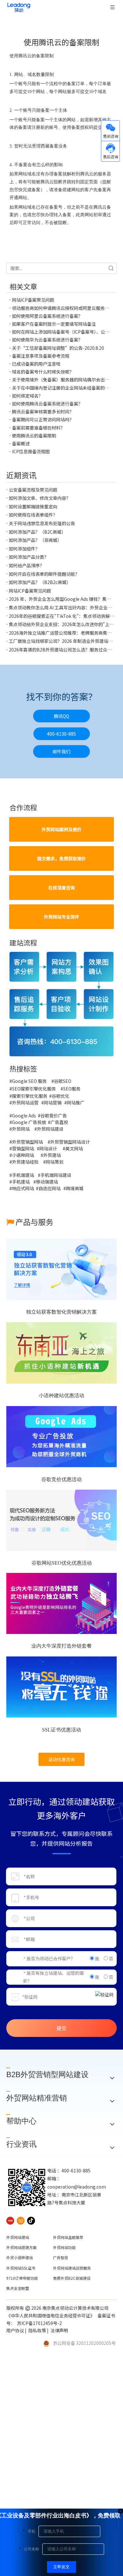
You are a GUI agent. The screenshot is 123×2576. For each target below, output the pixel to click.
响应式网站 (23, 1188)
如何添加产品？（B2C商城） (37, 532)
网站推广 (76, 1103)
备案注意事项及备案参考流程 (41, 356)
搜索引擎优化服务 (30, 1096)
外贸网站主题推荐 (68, 2237)
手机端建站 (23, 1175)
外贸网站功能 (64, 2247)
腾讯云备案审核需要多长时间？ (43, 412)
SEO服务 (72, 1089)
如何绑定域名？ (27, 396)
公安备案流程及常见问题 (33, 490)
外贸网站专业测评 (61, 917)
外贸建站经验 (25, 1162)
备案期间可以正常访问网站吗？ (43, 419)
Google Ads (24, 1115)
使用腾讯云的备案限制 (34, 436)
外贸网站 (21, 1129)
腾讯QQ (61, 716)
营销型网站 (23, 1148)
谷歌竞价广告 (54, 1115)
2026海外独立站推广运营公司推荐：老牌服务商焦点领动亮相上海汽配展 (61, 633)
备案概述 (21, 443)
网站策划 (56, 1162)
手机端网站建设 (56, 1175)
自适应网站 (50, 1188)
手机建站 (21, 1182)
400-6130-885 (61, 734)
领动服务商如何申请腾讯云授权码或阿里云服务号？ (61, 308)
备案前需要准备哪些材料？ (38, 428)
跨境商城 (75, 1188)
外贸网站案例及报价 (61, 829)
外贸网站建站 (18, 2237)
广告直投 (59, 1122)
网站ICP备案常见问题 (33, 300)
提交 (61, 2028)
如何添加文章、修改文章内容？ (40, 498)
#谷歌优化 (59, 1096)
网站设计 (48, 1148)
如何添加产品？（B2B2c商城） (40, 582)
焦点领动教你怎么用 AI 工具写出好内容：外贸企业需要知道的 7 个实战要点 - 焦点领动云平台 (61, 607)
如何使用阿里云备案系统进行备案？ (47, 316)
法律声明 (60, 2330)
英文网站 (74, 1148)
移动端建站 (47, 1182)
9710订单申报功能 (22, 2278)
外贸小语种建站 (20, 2257)
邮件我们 (61, 751)
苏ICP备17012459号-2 (40, 2323)
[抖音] (31, 2220)
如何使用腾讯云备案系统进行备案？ (47, 404)
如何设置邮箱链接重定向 (33, 506)
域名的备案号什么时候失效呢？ (43, 372)
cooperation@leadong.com (77, 2187)
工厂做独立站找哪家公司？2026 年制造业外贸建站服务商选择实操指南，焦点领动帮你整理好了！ (61, 641)
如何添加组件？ (24, 549)
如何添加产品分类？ (29, 557)
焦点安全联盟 (18, 2288)
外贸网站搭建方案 (21, 2247)
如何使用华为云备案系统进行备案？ (47, 340)
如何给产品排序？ (26, 565)
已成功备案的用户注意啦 (36, 364)
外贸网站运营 (25, 1103)
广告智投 (61, 2257)
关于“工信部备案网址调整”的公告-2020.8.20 (58, 348)
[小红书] (10, 2220)
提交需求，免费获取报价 (61, 858)
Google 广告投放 (29, 1122)
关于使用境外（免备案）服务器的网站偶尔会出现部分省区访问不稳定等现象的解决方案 (61, 380)
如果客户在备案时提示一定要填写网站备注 (54, 324)
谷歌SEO (63, 1081)
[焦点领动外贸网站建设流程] (61, 1004)
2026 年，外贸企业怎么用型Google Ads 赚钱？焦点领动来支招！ (61, 599)
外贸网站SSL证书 (21, 2268)
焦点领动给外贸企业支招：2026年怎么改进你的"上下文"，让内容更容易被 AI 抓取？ (61, 624)
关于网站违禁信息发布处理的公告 (42, 523)
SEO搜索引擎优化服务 (34, 1089)
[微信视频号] (21, 2220)
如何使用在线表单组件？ (33, 515)
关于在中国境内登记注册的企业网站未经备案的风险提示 (61, 388)
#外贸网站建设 (49, 1129)
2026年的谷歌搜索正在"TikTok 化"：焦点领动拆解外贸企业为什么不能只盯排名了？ (61, 616)
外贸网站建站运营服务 (72, 2268)
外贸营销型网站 (27, 1142)
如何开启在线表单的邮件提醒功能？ (44, 574)
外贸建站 (52, 1155)
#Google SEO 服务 (28, 1081)
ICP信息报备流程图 (31, 451)
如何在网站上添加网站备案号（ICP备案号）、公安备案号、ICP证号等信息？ (61, 332)
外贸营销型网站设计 (70, 1142)
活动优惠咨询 (61, 1759)
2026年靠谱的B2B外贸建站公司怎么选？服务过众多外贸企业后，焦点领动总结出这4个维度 (61, 650)
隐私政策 (37, 2330)
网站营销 (53, 1103)
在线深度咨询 (61, 888)
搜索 (111, 268)
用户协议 (15, 2330)
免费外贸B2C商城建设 (72, 2278)
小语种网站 (23, 1155)
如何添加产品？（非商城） (35, 540)
